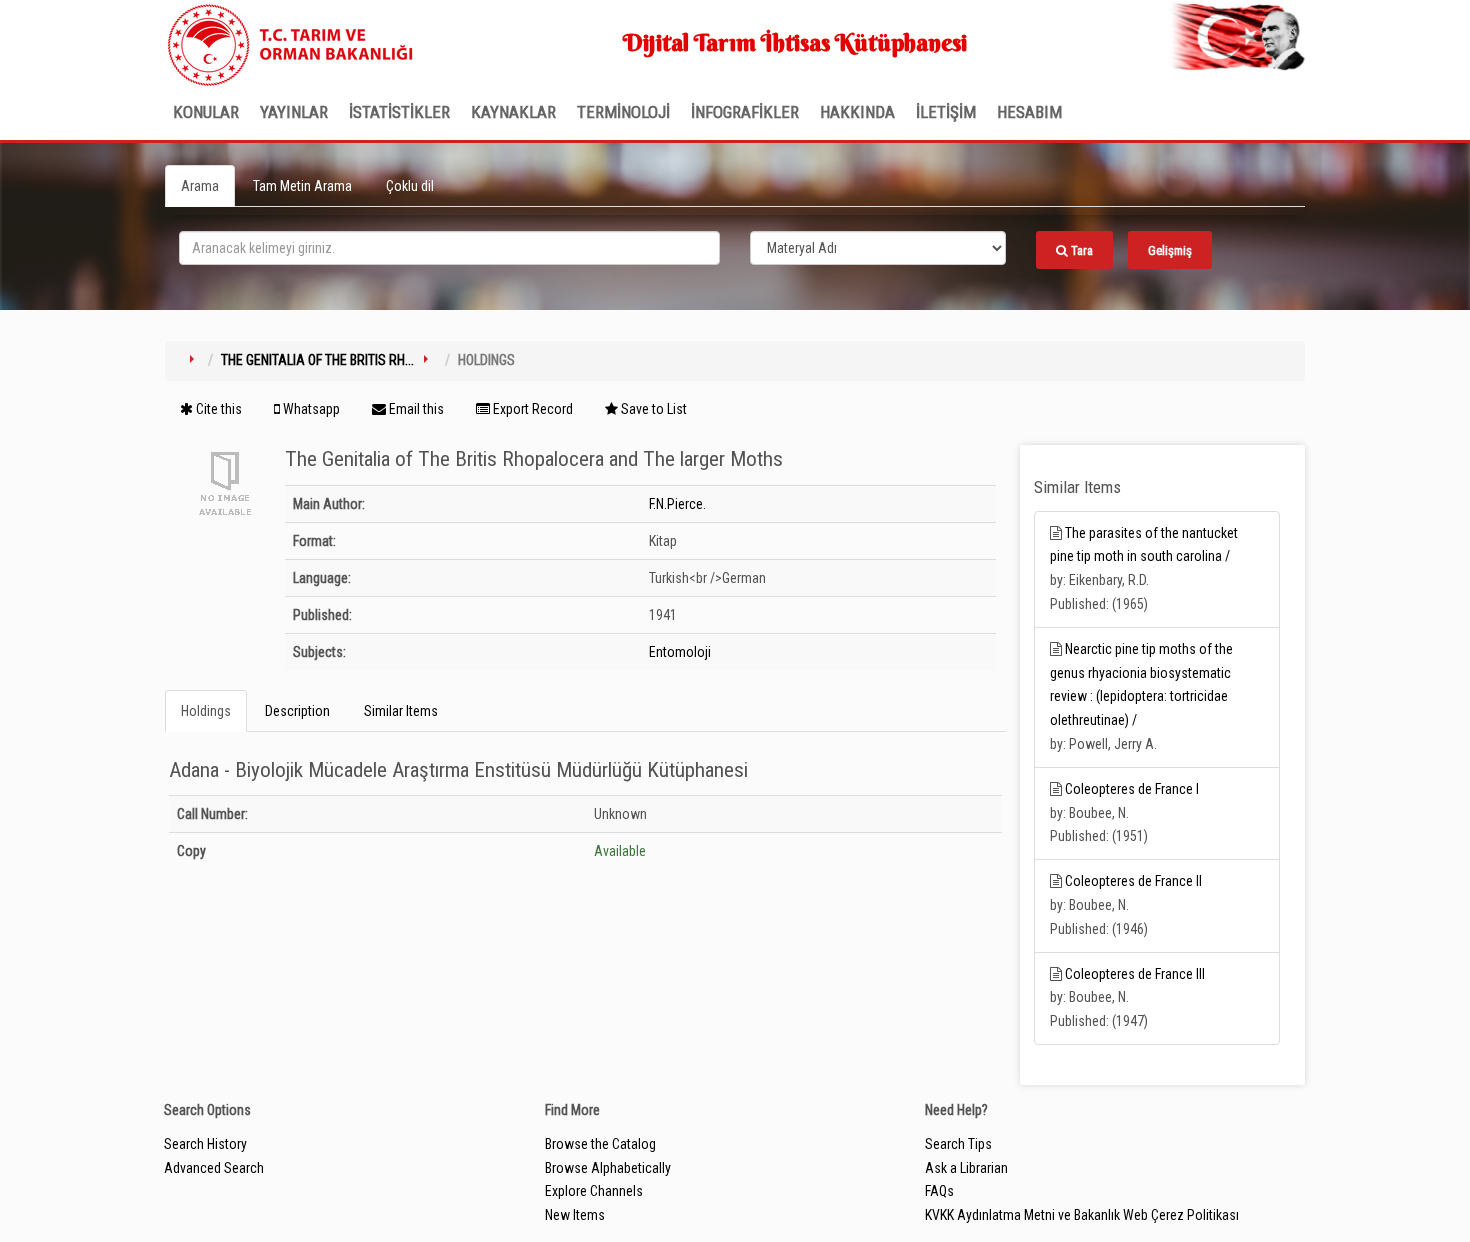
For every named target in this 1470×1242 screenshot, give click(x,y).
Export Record (531, 409)
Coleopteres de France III (1135, 974)
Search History (205, 1144)
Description (297, 711)
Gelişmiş (1170, 250)
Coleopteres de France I (1132, 789)
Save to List (652, 409)
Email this (415, 409)
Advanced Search (214, 1168)
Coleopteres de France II (1133, 881)
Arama (200, 186)
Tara (1080, 250)
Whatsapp (310, 409)
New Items (575, 1215)
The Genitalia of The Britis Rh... (317, 360)
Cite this (217, 409)
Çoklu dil (410, 186)
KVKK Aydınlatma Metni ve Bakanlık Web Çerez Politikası (1082, 1215)
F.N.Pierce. (677, 504)
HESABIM (1029, 112)
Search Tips (958, 1144)
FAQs (939, 1191)
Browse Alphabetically (608, 1168)
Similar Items (401, 711)
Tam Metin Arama (302, 186)
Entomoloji (680, 652)
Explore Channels (594, 1191)
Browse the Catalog (600, 1144)
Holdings (206, 711)
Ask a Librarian (966, 1168)
